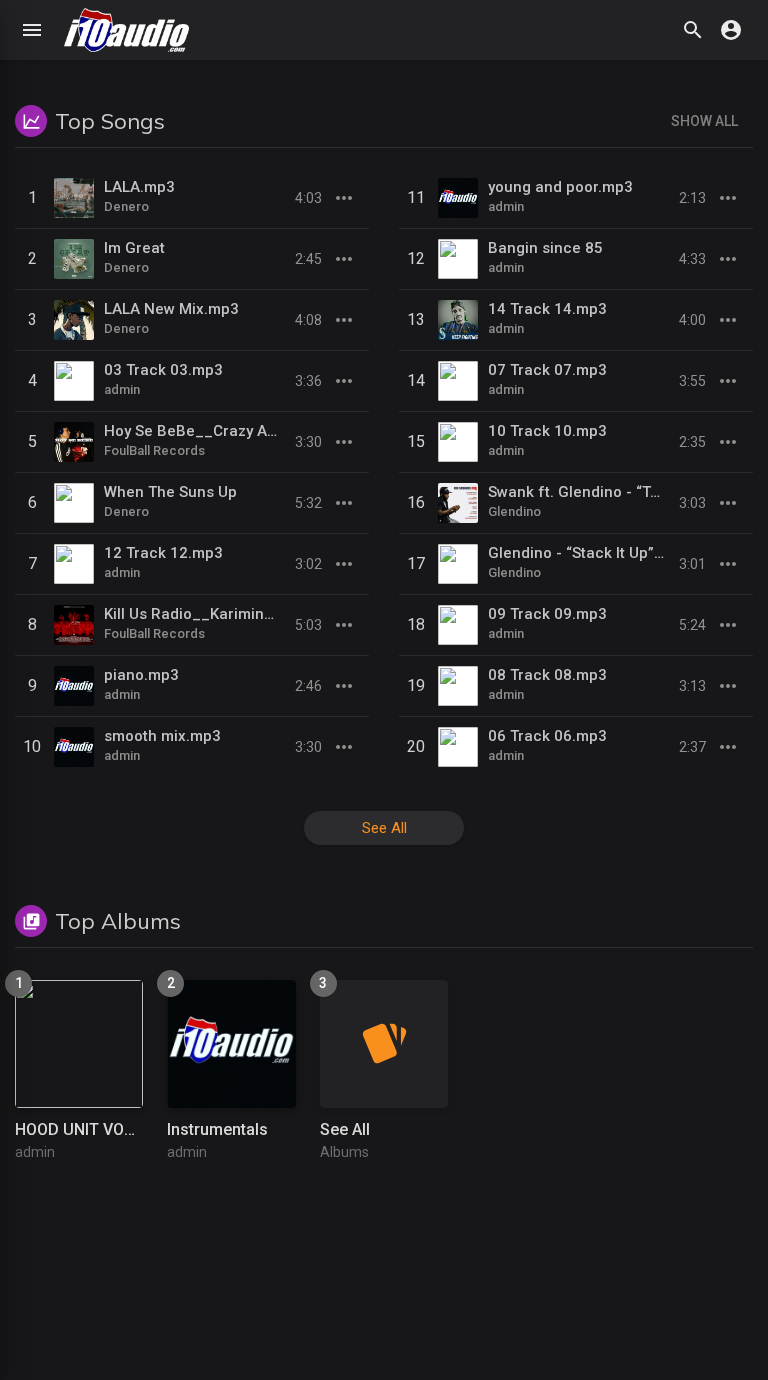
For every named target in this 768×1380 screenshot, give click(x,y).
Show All (704, 121)
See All (384, 828)
